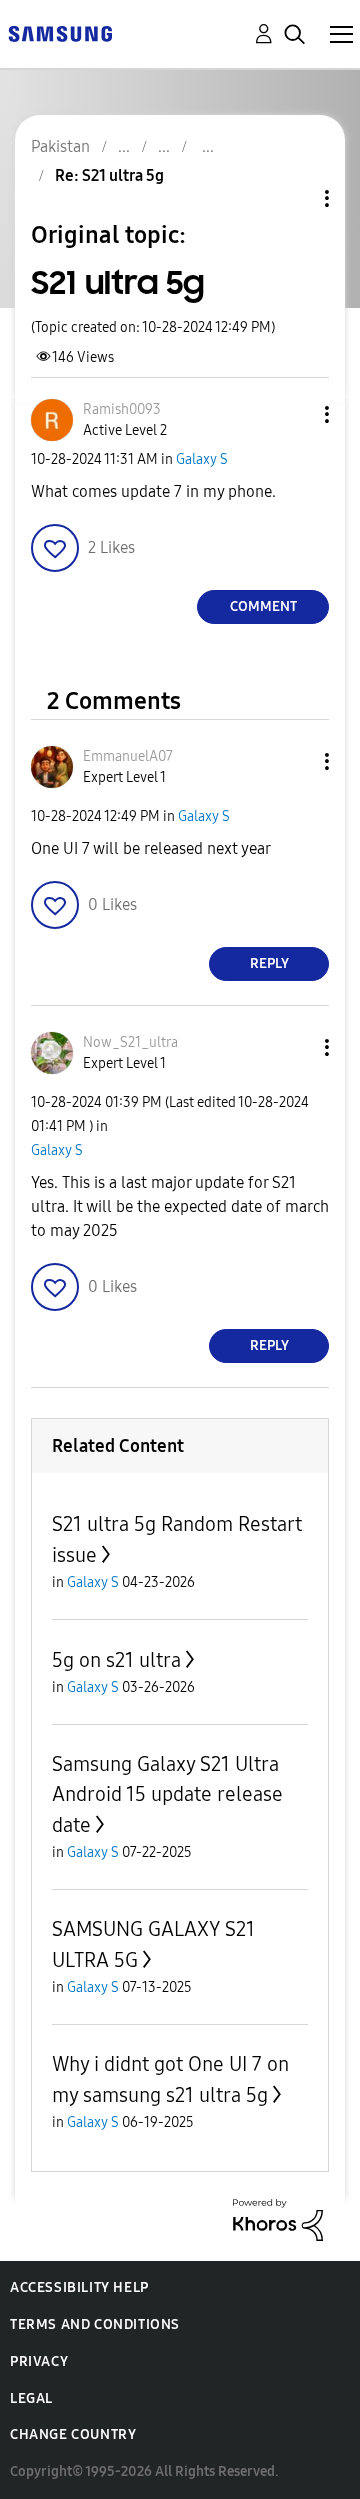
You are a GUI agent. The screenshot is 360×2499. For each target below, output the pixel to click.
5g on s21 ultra (116, 1660)
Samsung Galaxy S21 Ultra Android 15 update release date (167, 1794)
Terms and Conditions (95, 2324)
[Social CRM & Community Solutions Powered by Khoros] (278, 2218)
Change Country (73, 2434)
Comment (263, 606)
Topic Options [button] (293, 198)
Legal (31, 2398)
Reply (269, 963)
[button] (294, 414)
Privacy (39, 2361)
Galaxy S (202, 459)
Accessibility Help (79, 2287)
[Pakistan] (60, 32)
